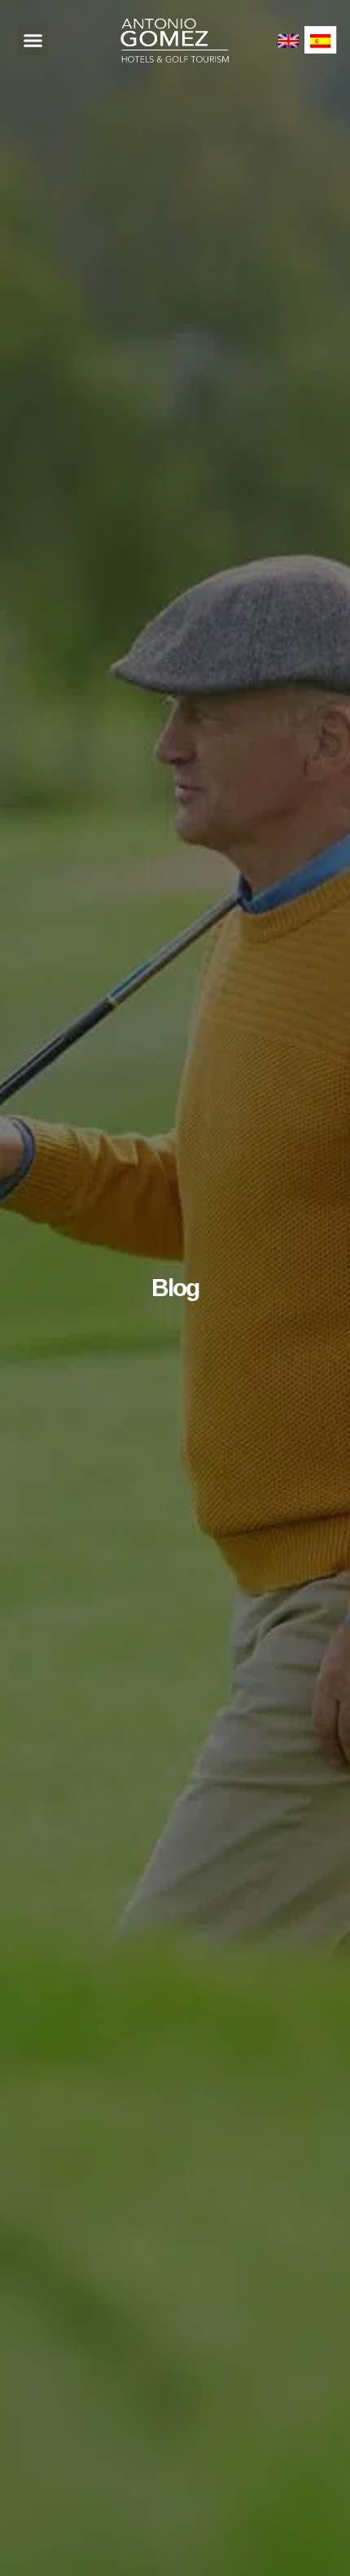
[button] (33, 40)
